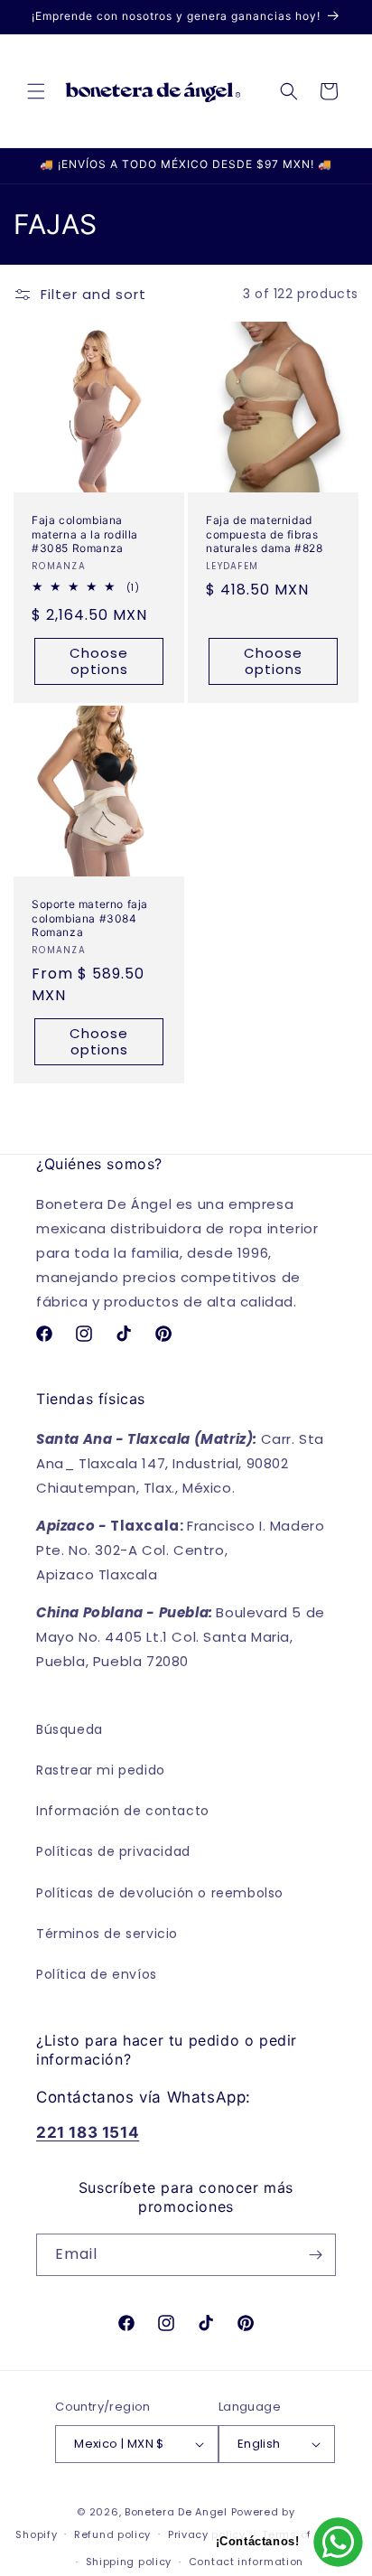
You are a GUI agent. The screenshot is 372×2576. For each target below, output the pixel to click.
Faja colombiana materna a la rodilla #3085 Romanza (85, 534)
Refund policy (112, 2534)
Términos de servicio (107, 1934)
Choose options (99, 660)
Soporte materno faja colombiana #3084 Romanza (90, 918)
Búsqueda (70, 1729)
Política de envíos (97, 1974)
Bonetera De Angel (176, 2512)
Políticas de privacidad (113, 1851)
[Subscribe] (315, 2255)
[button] (36, 91)
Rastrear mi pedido (101, 1770)
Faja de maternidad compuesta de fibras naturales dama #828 (264, 534)
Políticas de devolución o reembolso (160, 1893)
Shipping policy (129, 2562)
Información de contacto (123, 1811)
